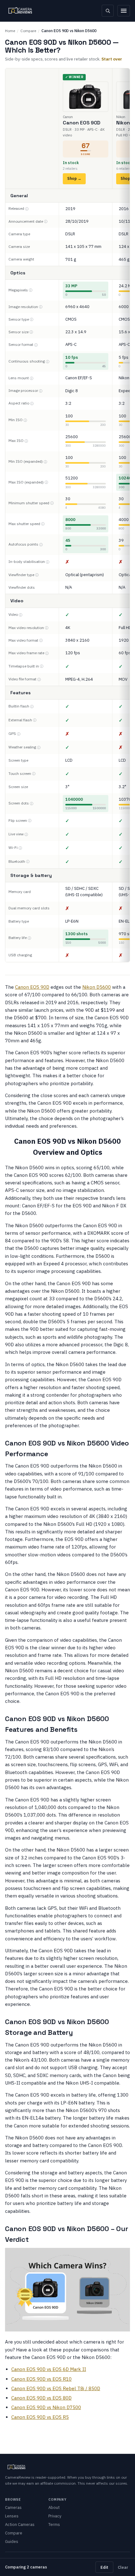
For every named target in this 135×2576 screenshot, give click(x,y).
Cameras (13, 2507)
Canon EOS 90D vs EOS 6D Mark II (49, 2369)
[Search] (108, 11)
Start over (112, 59)
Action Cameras (20, 2524)
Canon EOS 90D (32, 987)
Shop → (74, 178)
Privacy (55, 2516)
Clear (123, 2567)
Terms (54, 2524)
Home (10, 31)
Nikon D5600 (97, 987)
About (54, 2507)
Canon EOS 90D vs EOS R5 (40, 2417)
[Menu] (124, 11)
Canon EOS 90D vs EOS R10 (41, 2379)
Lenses (12, 2516)
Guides (12, 2542)
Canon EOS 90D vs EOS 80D (41, 2398)
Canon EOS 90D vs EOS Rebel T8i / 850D (56, 2388)
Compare (28, 31)
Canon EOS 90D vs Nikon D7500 (46, 2407)
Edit (104, 2567)
